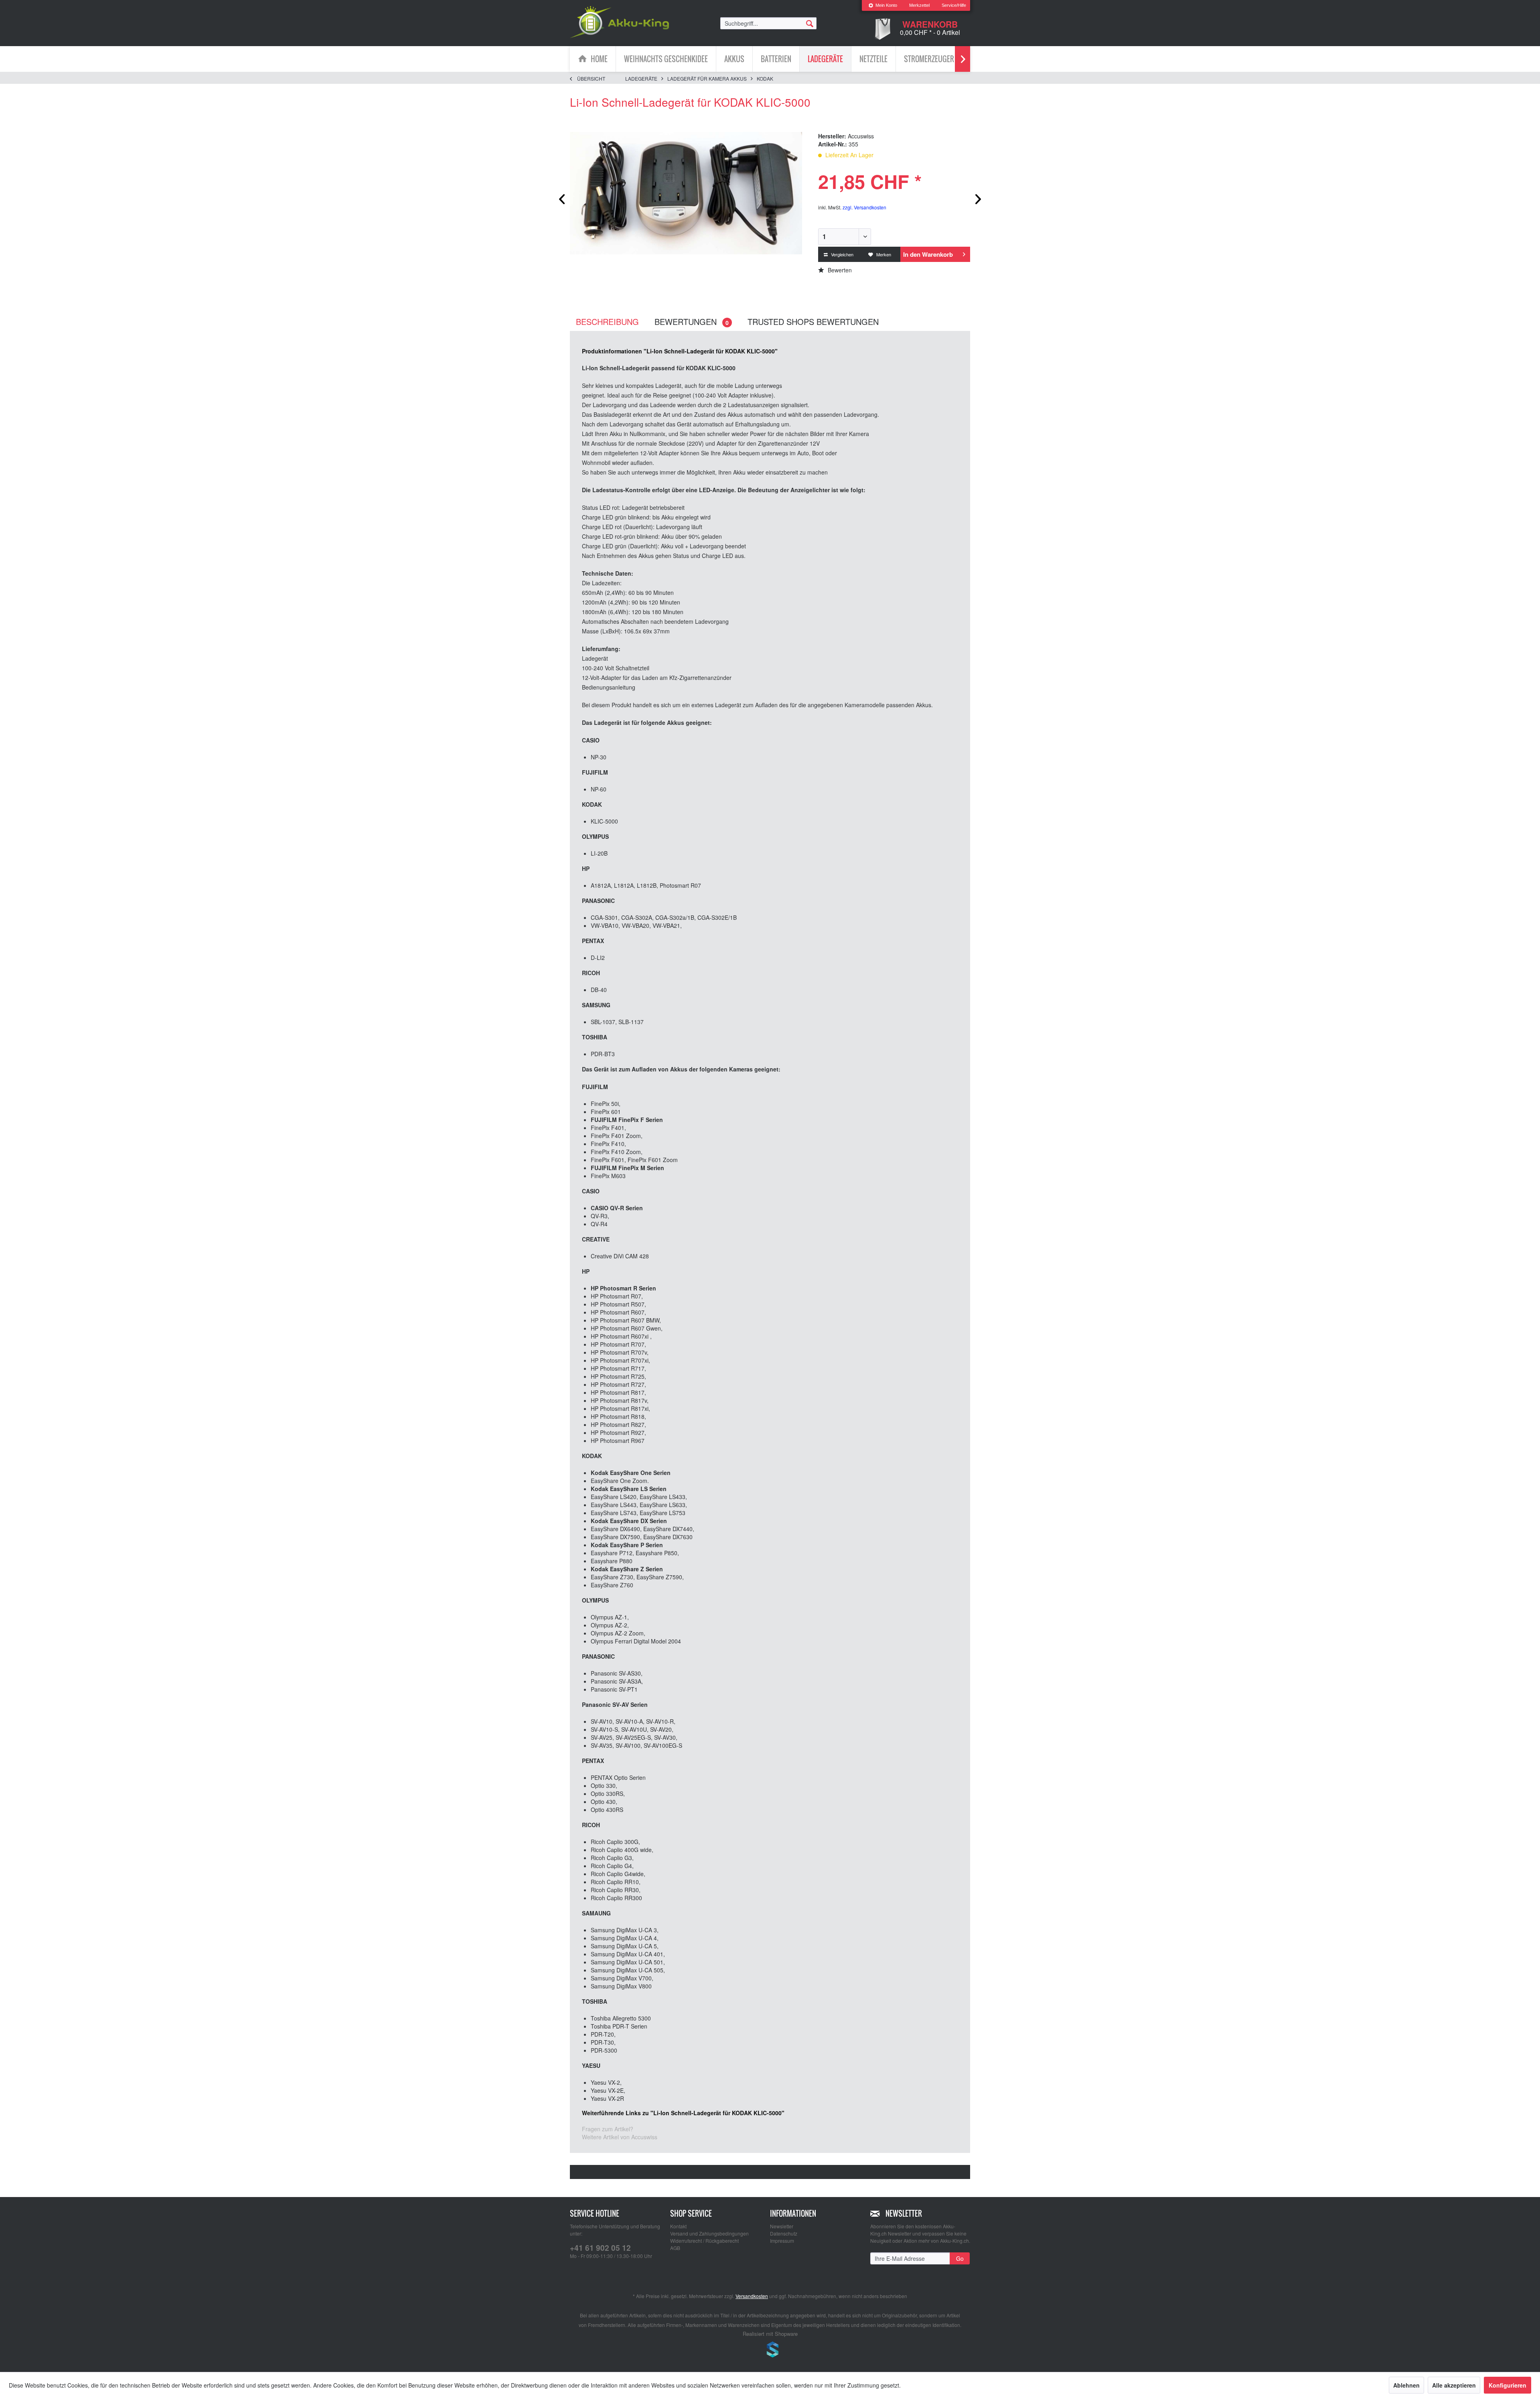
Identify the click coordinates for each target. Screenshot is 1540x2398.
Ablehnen (1406, 2385)
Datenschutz (784, 2233)
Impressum (782, 2241)
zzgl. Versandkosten (864, 207)
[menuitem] (883, 5)
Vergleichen (842, 254)
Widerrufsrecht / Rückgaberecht (704, 2241)
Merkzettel (919, 5)
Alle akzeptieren (1454, 2385)
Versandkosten (752, 2296)
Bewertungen (692, 322)
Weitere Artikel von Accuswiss (620, 2137)
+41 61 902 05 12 (600, 2248)
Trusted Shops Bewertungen (813, 322)
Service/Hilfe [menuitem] (954, 5)
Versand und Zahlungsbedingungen (709, 2233)
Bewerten (839, 270)
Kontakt (678, 2226)
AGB (675, 2248)
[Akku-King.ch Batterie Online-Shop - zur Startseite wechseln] (619, 22)
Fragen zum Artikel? (608, 2129)
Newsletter (782, 2226)
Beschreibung (607, 322)
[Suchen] (810, 23)
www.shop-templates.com (770, 2351)
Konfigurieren (1508, 2385)
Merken (883, 254)
